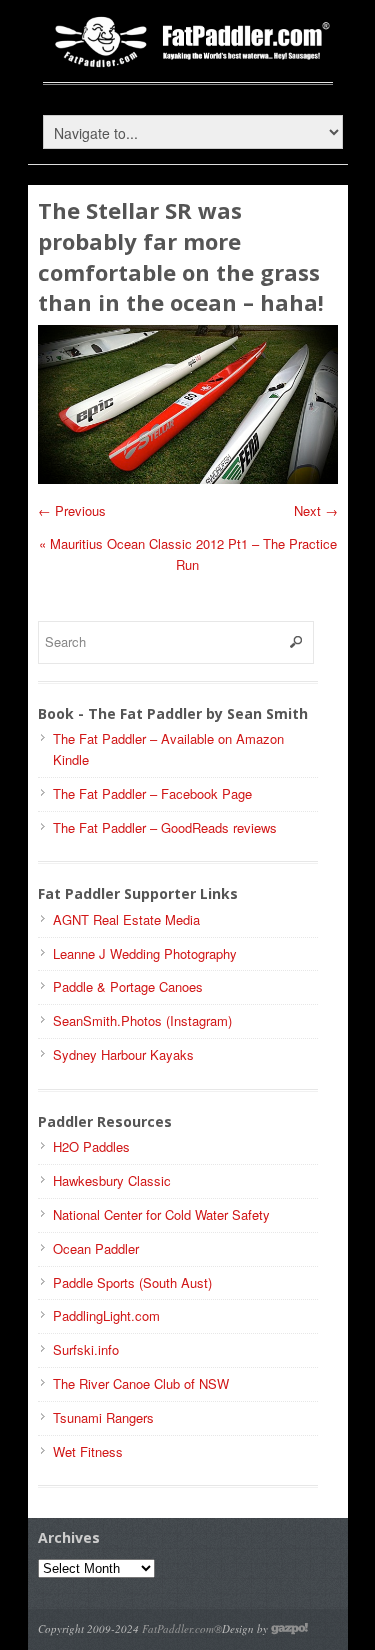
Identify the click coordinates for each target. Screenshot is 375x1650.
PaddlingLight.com (106, 1315)
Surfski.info (86, 1349)
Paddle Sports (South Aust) (132, 1282)
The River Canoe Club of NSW (141, 1383)
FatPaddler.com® (182, 1628)
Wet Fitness (88, 1451)
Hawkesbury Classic (112, 1180)
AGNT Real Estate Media (126, 919)
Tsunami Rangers (103, 1417)
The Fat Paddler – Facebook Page (152, 793)
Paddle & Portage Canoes (128, 986)
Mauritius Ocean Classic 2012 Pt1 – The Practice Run (188, 554)
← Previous (72, 510)
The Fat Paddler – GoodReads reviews (165, 827)
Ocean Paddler (96, 1248)
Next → (316, 510)
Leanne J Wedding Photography (145, 953)
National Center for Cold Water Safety (161, 1214)
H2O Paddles (91, 1146)
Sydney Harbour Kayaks (123, 1054)
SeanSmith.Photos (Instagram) (142, 1020)
